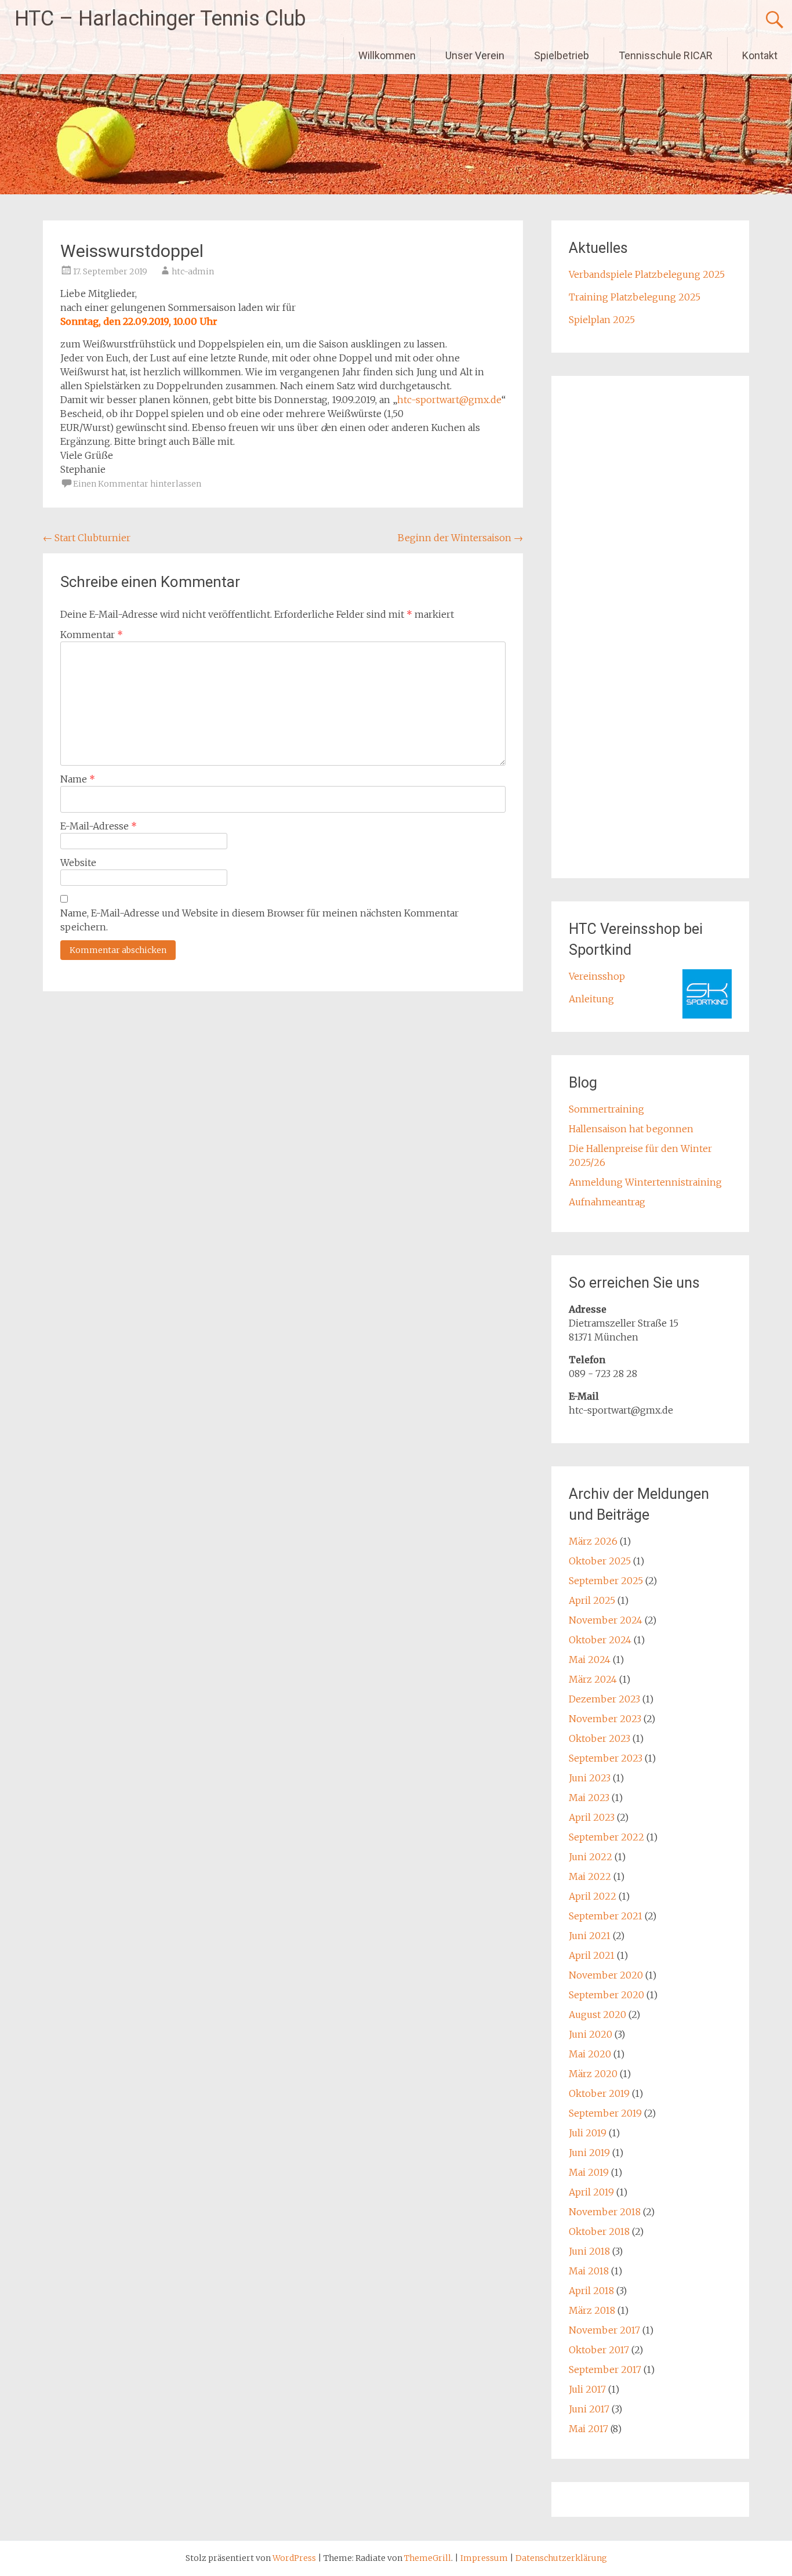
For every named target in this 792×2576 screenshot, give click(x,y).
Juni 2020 (591, 2034)
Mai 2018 (589, 2271)
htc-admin (193, 271)
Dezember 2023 (604, 1699)
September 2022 (606, 1837)
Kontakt (760, 55)
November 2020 (606, 1975)
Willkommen (387, 55)
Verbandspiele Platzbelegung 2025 (647, 274)
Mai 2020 (590, 2054)
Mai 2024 (590, 1660)
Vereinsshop (597, 976)
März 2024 (593, 1679)
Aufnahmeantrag (607, 1202)
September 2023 (606, 1758)
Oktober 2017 (599, 2350)
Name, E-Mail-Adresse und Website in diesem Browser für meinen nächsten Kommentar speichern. (259, 920)
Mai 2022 (590, 1876)
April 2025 (592, 1600)
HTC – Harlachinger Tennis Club (160, 19)
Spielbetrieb (562, 55)
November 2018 (605, 2212)
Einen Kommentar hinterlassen (137, 484)
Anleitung (591, 999)
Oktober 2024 (600, 1640)
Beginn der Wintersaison (460, 538)
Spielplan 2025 (602, 320)
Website (78, 863)
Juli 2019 (588, 2133)
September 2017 (605, 2370)
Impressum (485, 2558)
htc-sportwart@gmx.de (449, 400)
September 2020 (606, 1995)
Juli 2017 (587, 2389)
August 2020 (597, 2015)
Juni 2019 (589, 2153)
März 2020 (593, 2074)
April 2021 (592, 1955)
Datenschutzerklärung (561, 2558)
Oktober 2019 (599, 2093)
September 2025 (606, 1581)
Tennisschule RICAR (666, 55)
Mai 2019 (589, 2172)
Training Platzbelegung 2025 (635, 297)
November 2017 (604, 2330)
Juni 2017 (589, 2409)
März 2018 (592, 2310)
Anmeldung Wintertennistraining (645, 1182)
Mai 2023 (589, 1798)
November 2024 (606, 1620)
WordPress (294, 2558)
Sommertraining (606, 1109)
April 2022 (593, 1896)
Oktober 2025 (600, 1561)
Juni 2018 (589, 2251)
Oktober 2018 (599, 2231)
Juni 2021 (590, 1936)
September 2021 (606, 1916)
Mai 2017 (588, 2429)
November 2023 (605, 1719)
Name (78, 779)
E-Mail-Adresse (99, 826)
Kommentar (92, 635)
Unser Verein (475, 55)
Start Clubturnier (87, 538)
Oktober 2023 (600, 1738)
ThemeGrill (428, 2558)
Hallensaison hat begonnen (631, 1129)
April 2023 (592, 1817)
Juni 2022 (591, 1857)
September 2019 (605, 2113)
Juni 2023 (590, 1778)
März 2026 (593, 1541)
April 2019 (591, 2192)
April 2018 (591, 2291)
